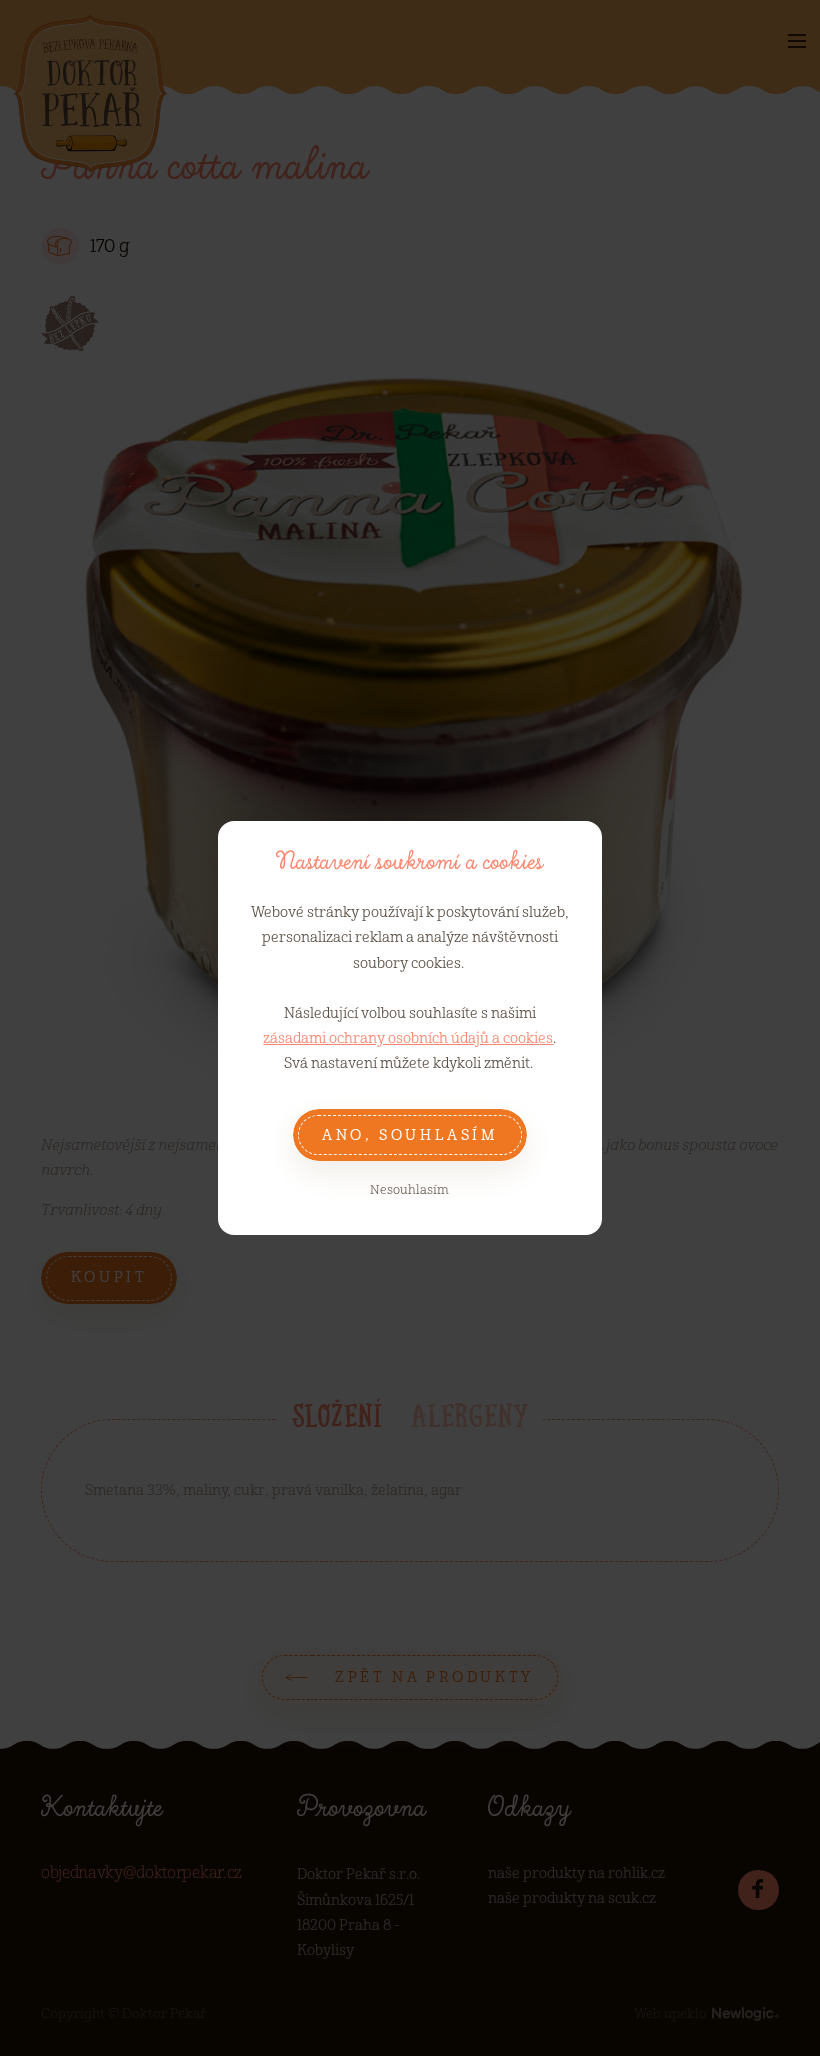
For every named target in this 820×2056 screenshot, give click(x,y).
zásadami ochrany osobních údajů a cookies (408, 1038)
